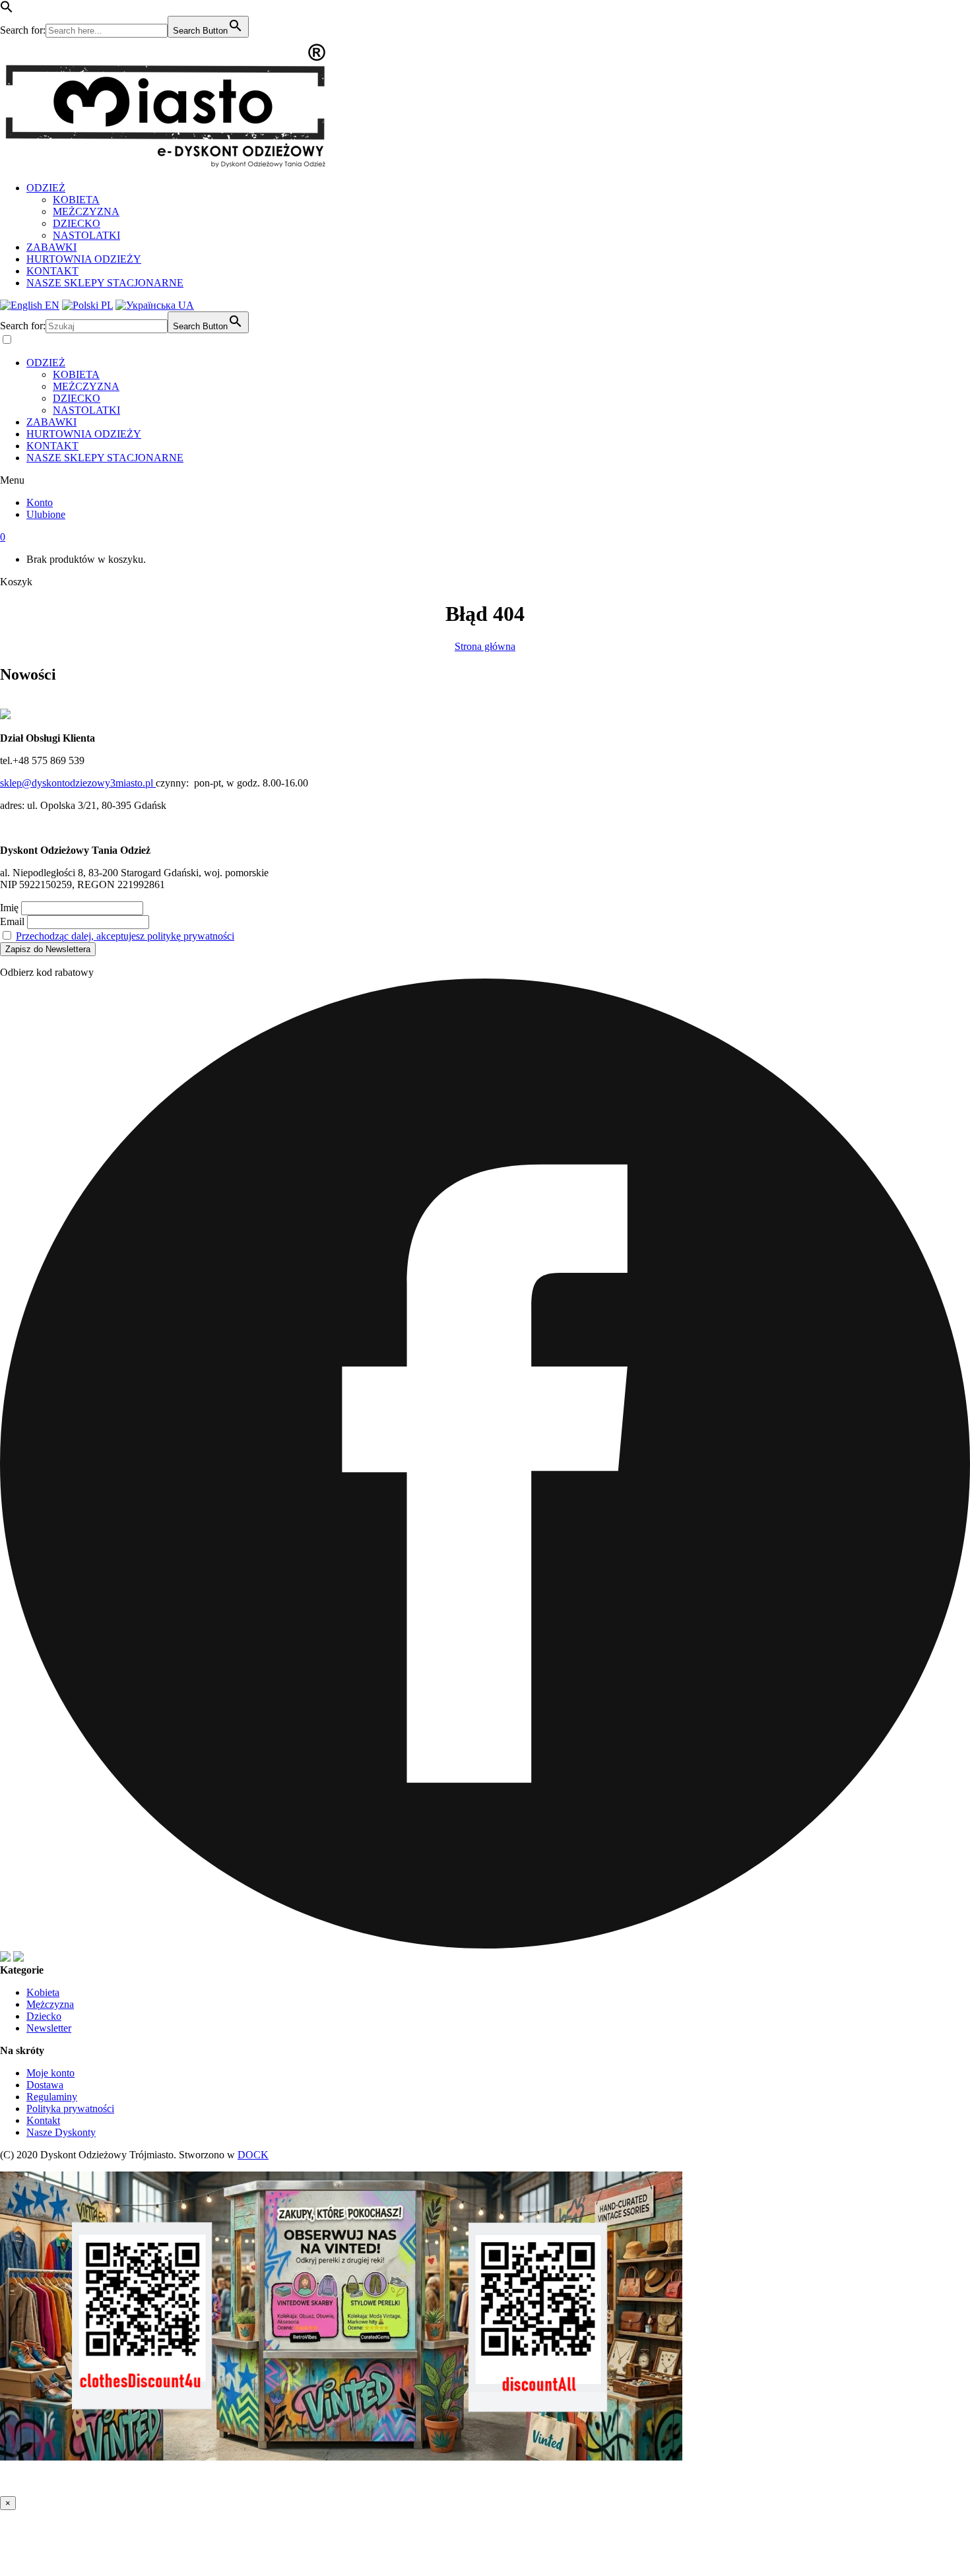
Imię (9, 908)
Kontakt (43, 2120)
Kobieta (43, 1992)
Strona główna (485, 646)
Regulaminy (52, 2097)
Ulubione (46, 514)
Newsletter (49, 2028)
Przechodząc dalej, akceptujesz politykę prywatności (125, 936)
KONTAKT (52, 271)
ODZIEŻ (46, 188)
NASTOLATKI (86, 235)
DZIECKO (77, 223)
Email (12, 921)
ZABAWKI (51, 247)
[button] (7, 10)
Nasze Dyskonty (61, 2132)
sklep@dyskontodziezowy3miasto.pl (78, 783)
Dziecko (44, 2016)
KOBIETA (76, 200)
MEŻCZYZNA (86, 211)
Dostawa (45, 2085)
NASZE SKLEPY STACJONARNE (105, 283)
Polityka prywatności (70, 2109)
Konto (40, 502)
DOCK (253, 2155)
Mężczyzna (50, 2004)
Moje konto (50, 2073)
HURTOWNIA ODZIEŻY (84, 259)
